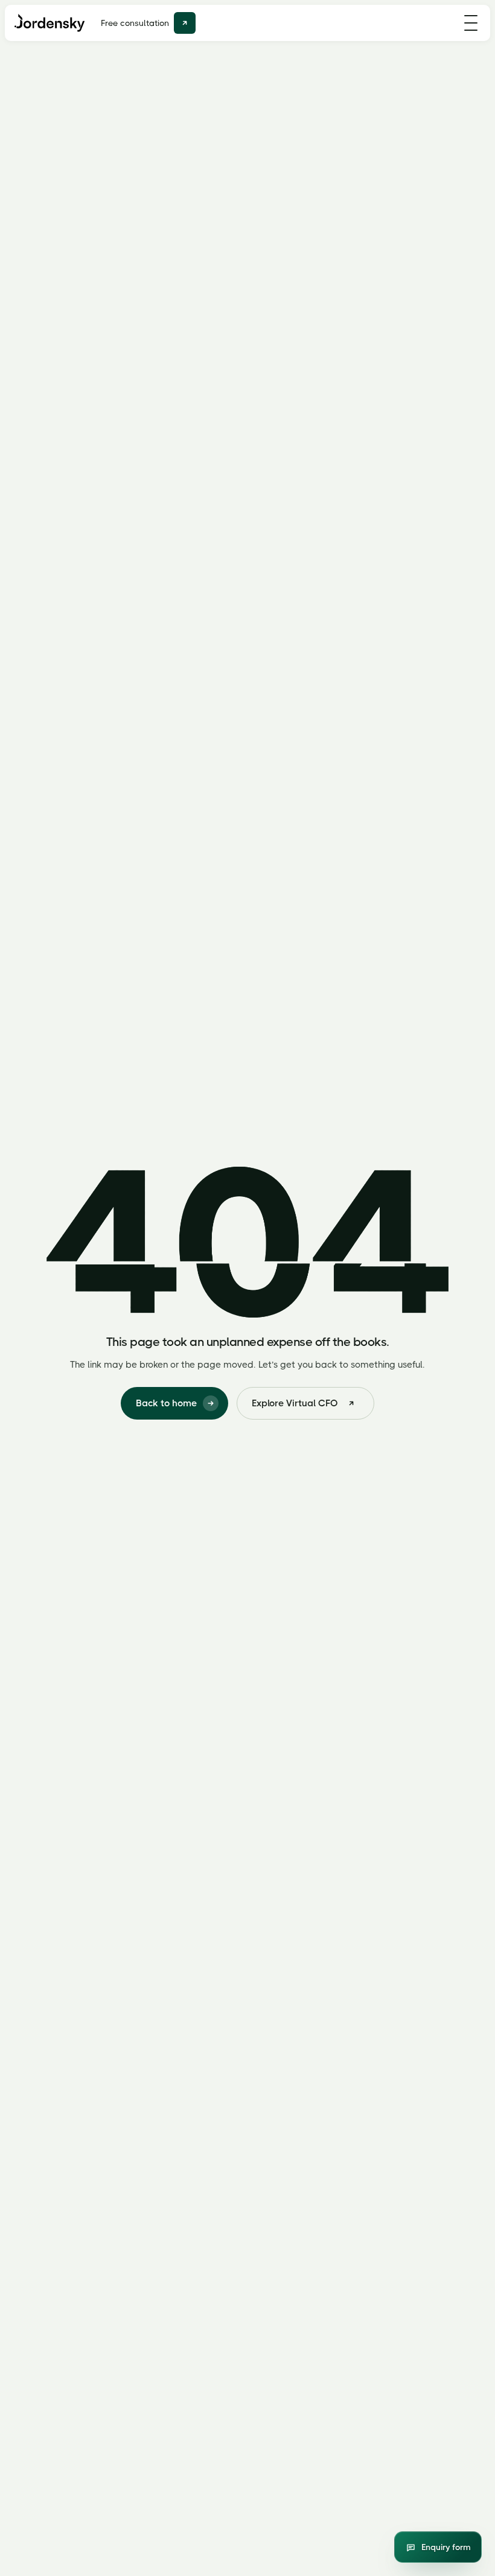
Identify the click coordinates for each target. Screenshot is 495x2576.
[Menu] (471, 23)
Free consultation (135, 23)
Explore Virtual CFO (295, 1403)
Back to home (166, 1403)
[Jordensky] (50, 23)
